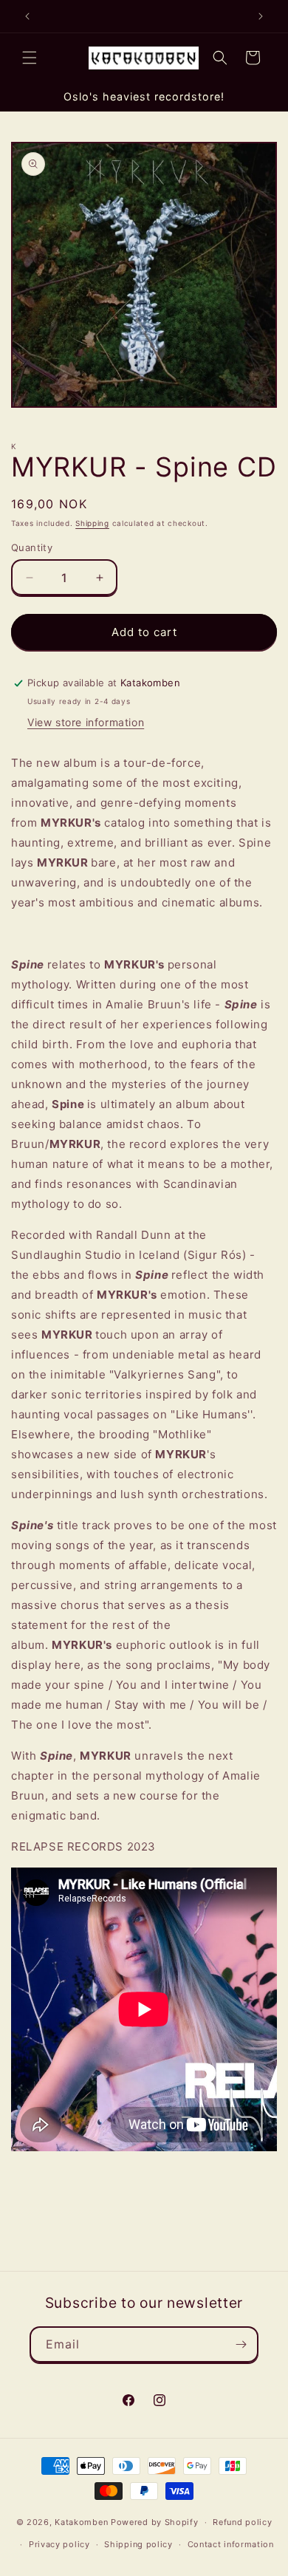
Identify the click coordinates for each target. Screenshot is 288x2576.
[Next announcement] (261, 16)
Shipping (92, 523)
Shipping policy (138, 2544)
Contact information (231, 2544)
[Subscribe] (241, 2344)
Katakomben (81, 2522)
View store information (86, 722)
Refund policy (242, 2522)
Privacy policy (59, 2544)
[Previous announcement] (27, 16)
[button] (30, 58)
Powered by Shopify (155, 2522)
